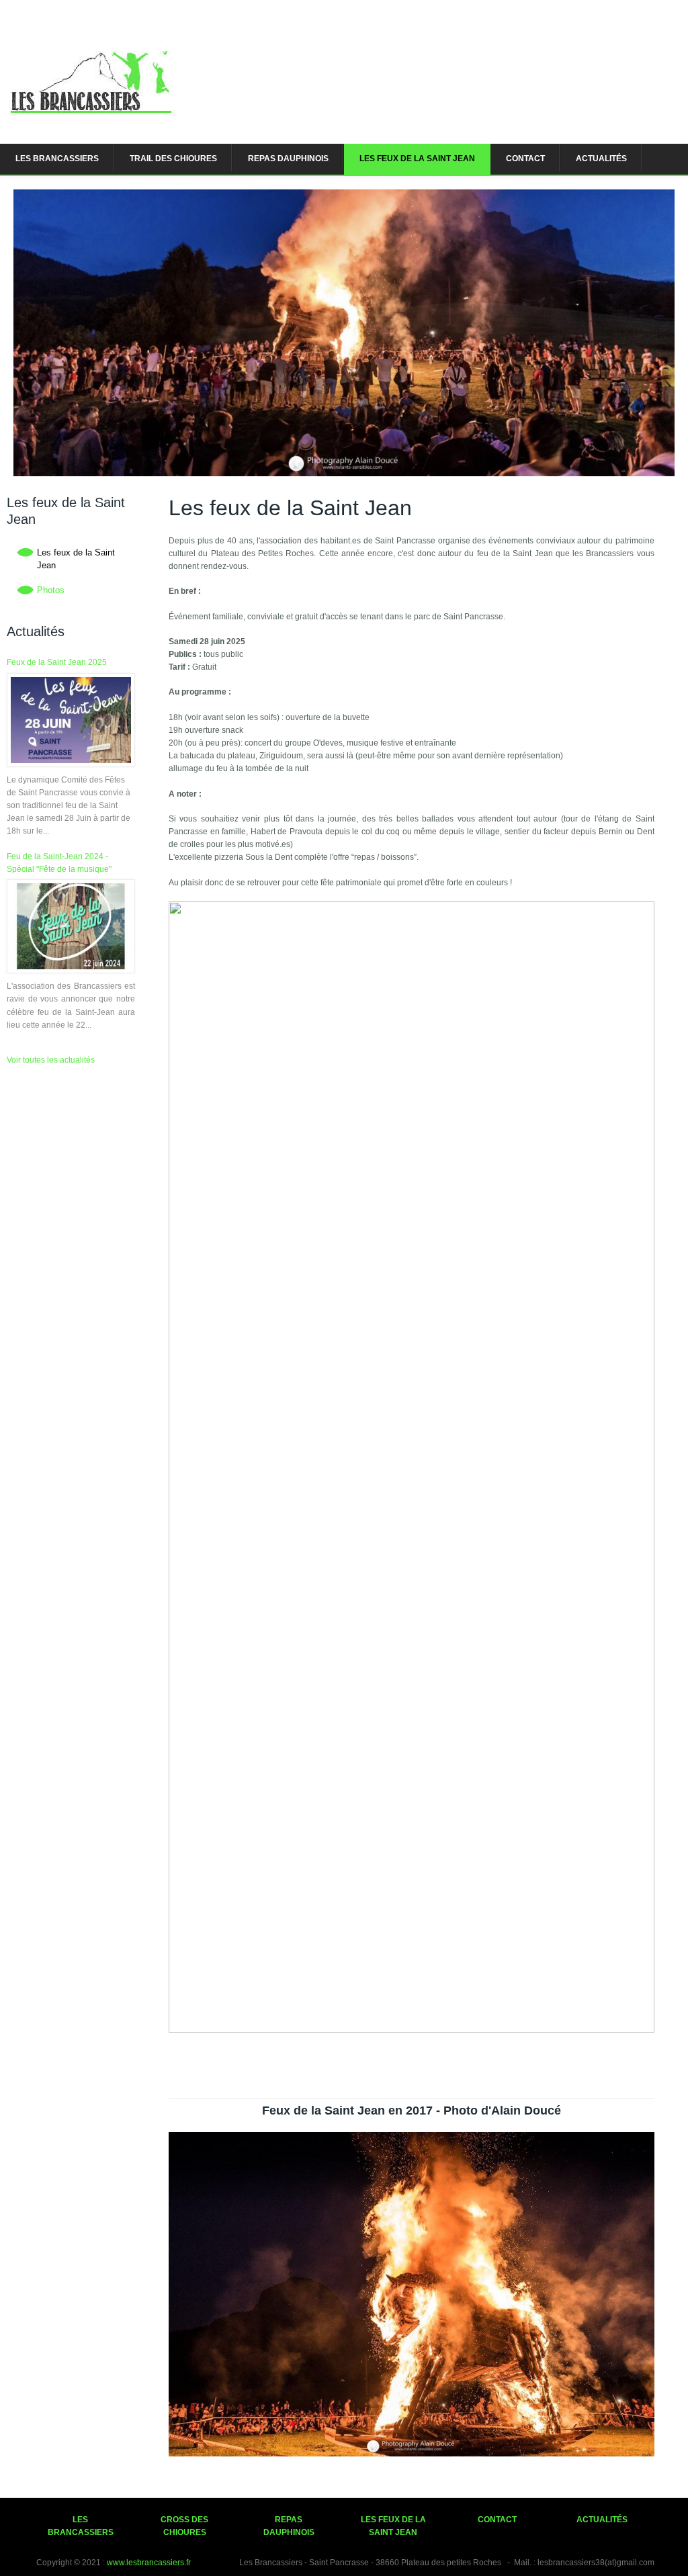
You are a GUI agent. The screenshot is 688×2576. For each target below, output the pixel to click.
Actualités (601, 159)
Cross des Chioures (184, 2526)
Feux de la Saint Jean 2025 (57, 662)
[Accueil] (90, 120)
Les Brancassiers (57, 159)
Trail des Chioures (173, 159)
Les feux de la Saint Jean (417, 159)
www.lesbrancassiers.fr (149, 2563)
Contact (525, 159)
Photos (51, 590)
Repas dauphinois (288, 159)
